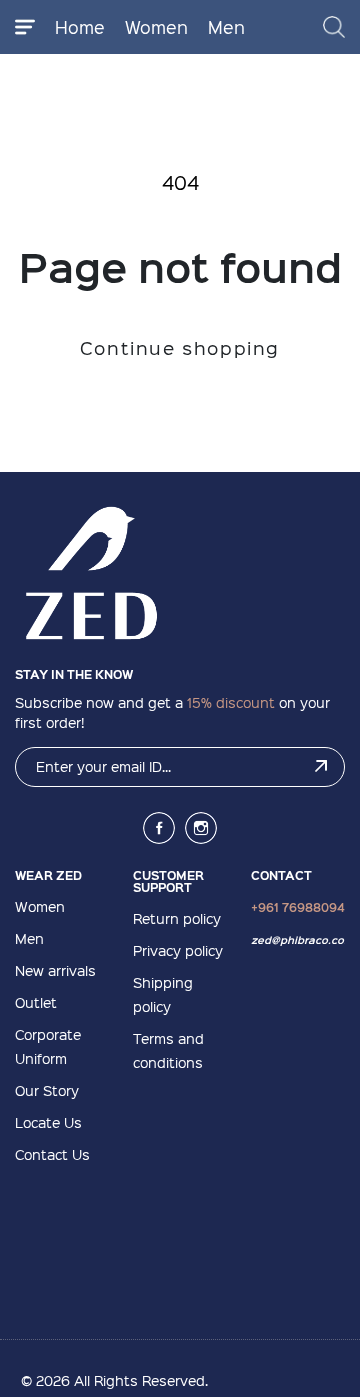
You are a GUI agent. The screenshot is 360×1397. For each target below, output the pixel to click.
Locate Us (48, 1122)
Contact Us (52, 1154)
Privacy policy (178, 950)
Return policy (177, 918)
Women (156, 26)
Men (226, 26)
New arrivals (55, 970)
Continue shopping (180, 348)
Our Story (47, 1090)
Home (80, 26)
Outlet (36, 1002)
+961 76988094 (298, 907)
